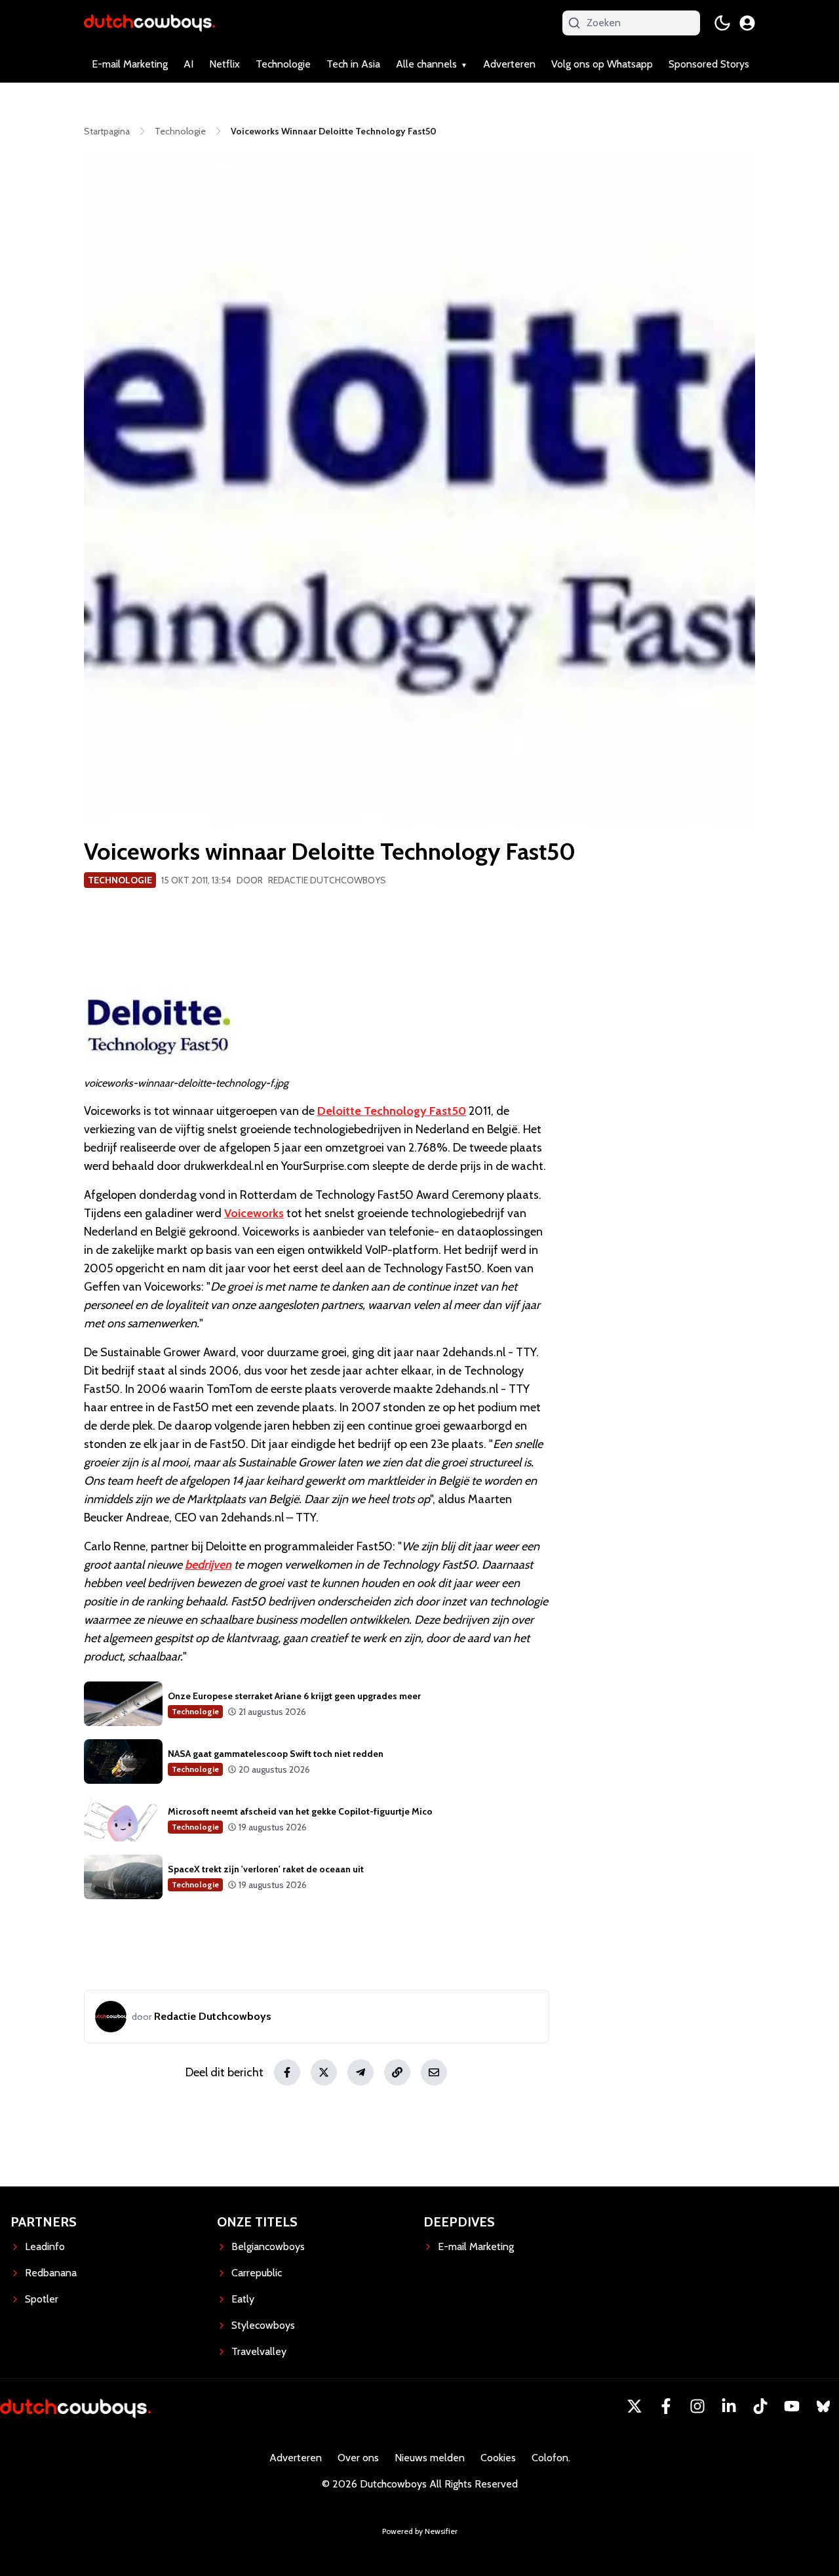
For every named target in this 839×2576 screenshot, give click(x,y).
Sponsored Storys (709, 64)
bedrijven (208, 1565)
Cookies (498, 2458)
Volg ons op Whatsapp (602, 64)
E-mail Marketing (130, 64)
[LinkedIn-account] (729, 2406)
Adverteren (509, 64)
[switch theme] (722, 23)
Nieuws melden (430, 2458)
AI (188, 64)
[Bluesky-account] (823, 2406)
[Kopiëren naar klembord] (397, 2072)
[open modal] (747, 23)
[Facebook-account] (666, 2406)
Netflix (224, 64)
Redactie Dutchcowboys (327, 880)
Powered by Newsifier (420, 2531)
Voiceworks (254, 1213)
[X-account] (634, 2406)
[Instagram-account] (697, 2406)
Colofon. (551, 2458)
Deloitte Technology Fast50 (392, 1111)
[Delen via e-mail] (434, 2072)
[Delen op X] (324, 2072)
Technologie (283, 64)
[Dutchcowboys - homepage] (149, 23)
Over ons (358, 2458)
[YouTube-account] (792, 2406)
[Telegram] (361, 2072)
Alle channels (426, 64)
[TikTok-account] (760, 2406)
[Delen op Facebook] (287, 2072)
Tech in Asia (353, 64)
